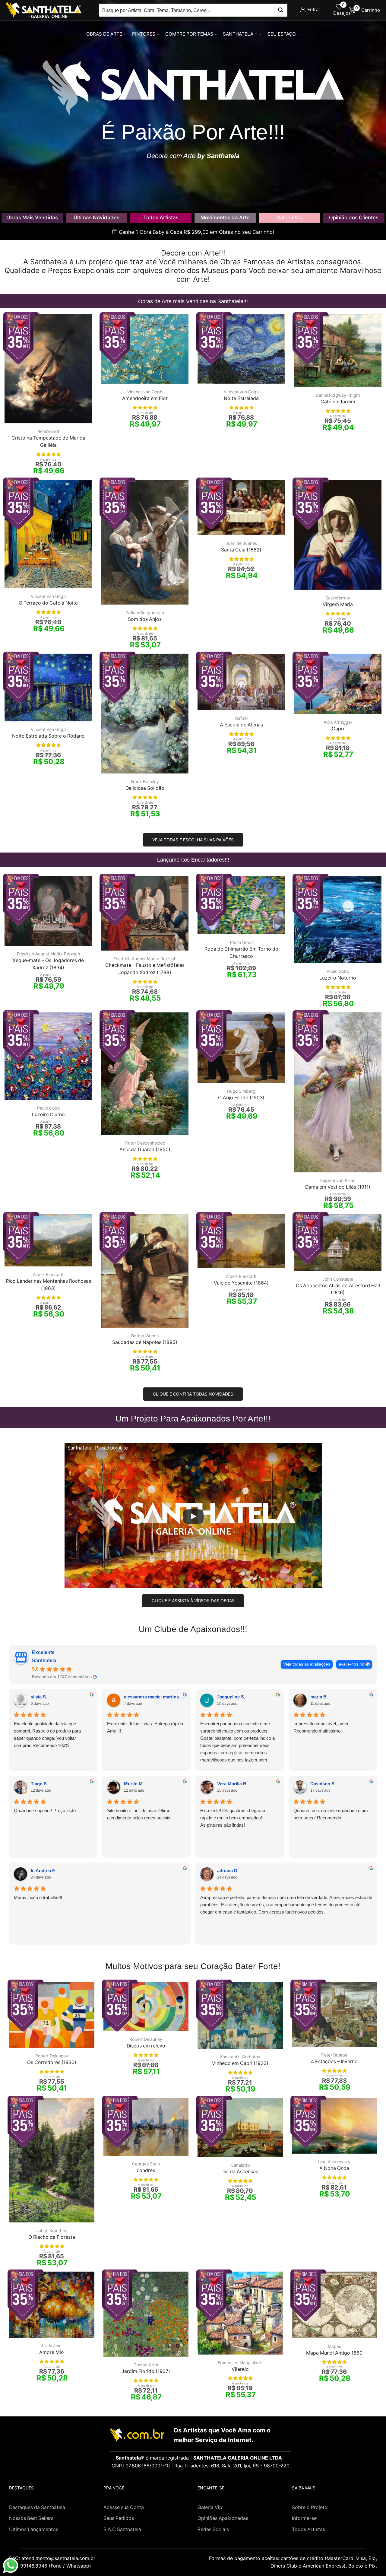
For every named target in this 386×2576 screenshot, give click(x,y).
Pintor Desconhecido (145, 1143)
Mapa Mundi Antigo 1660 (334, 2353)
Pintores (144, 34)
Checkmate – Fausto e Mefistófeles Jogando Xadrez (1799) (145, 969)
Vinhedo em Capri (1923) (240, 2063)
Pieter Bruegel (334, 2055)
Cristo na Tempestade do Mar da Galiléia (48, 442)
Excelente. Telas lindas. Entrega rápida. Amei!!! (146, 1727)
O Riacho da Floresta (52, 2237)
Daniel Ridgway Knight (338, 395)
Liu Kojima (52, 2346)
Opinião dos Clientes (354, 218)
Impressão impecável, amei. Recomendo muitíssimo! (321, 1727)
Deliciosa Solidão (145, 788)
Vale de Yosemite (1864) (241, 1283)
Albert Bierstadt (48, 1274)
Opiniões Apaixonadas (223, 2518)
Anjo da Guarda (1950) (145, 1150)
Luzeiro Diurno (48, 1115)
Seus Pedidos (119, 2518)
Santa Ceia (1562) (241, 550)
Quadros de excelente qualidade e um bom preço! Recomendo (331, 1814)
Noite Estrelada (241, 398)
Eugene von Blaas (338, 1180)
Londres (146, 2170)
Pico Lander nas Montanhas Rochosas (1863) (48, 1285)
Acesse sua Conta (124, 2507)
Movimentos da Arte (225, 218)
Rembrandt (48, 431)
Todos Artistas (161, 218)
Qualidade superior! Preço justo (45, 1811)
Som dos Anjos (145, 619)
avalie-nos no (351, 1664)
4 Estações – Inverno (334, 2061)
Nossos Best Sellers (31, 2518)
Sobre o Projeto (310, 2507)
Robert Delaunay (52, 2056)
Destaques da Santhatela (37, 2507)
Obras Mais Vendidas (32, 218)
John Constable (338, 1279)
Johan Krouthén (52, 2230)
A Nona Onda (334, 2168)
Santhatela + (240, 34)
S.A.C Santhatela (122, 2529)
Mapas (334, 2346)
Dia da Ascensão (240, 2172)
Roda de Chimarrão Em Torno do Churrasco (241, 953)
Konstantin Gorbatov (240, 2057)
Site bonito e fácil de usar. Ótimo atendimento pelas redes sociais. (139, 1814)
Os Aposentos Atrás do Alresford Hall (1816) (338, 1289)
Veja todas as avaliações (307, 1664)
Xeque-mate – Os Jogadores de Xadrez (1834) (48, 964)
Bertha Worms (145, 1336)
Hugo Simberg (241, 1091)
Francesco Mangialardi (240, 2363)
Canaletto (240, 2165)
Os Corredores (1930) (52, 2062)
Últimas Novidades (96, 218)
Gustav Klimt (146, 2365)
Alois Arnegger (338, 722)
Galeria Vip (289, 218)
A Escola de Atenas (241, 725)
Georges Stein (146, 2164)
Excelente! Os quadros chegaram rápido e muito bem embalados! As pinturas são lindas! (233, 1818)
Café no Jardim (338, 402)
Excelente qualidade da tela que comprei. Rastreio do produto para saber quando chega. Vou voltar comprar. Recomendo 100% (47, 1734)
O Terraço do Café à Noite (48, 603)
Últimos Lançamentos (34, 2529)
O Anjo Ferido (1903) (241, 1098)
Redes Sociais (213, 2529)
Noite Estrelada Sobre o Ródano (48, 736)
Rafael (241, 718)
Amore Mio (52, 2352)
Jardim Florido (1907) (146, 2371)
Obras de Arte (104, 34)
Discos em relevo (146, 2046)
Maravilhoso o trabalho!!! (38, 1897)
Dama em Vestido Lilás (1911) (338, 1187)
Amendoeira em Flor (145, 398)
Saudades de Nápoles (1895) (145, 1342)
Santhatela (44, 1661)
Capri (338, 729)
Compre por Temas (189, 34)
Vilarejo (240, 2369)
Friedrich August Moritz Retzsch (48, 954)
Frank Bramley (145, 781)
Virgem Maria (338, 604)
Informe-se (304, 2518)
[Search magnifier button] (281, 10)
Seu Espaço (282, 34)
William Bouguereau (145, 613)
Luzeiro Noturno (338, 978)
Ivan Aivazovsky (334, 2162)
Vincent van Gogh (145, 392)
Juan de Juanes (241, 543)
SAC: (53, 2558)
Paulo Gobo (241, 942)
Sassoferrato (338, 598)
